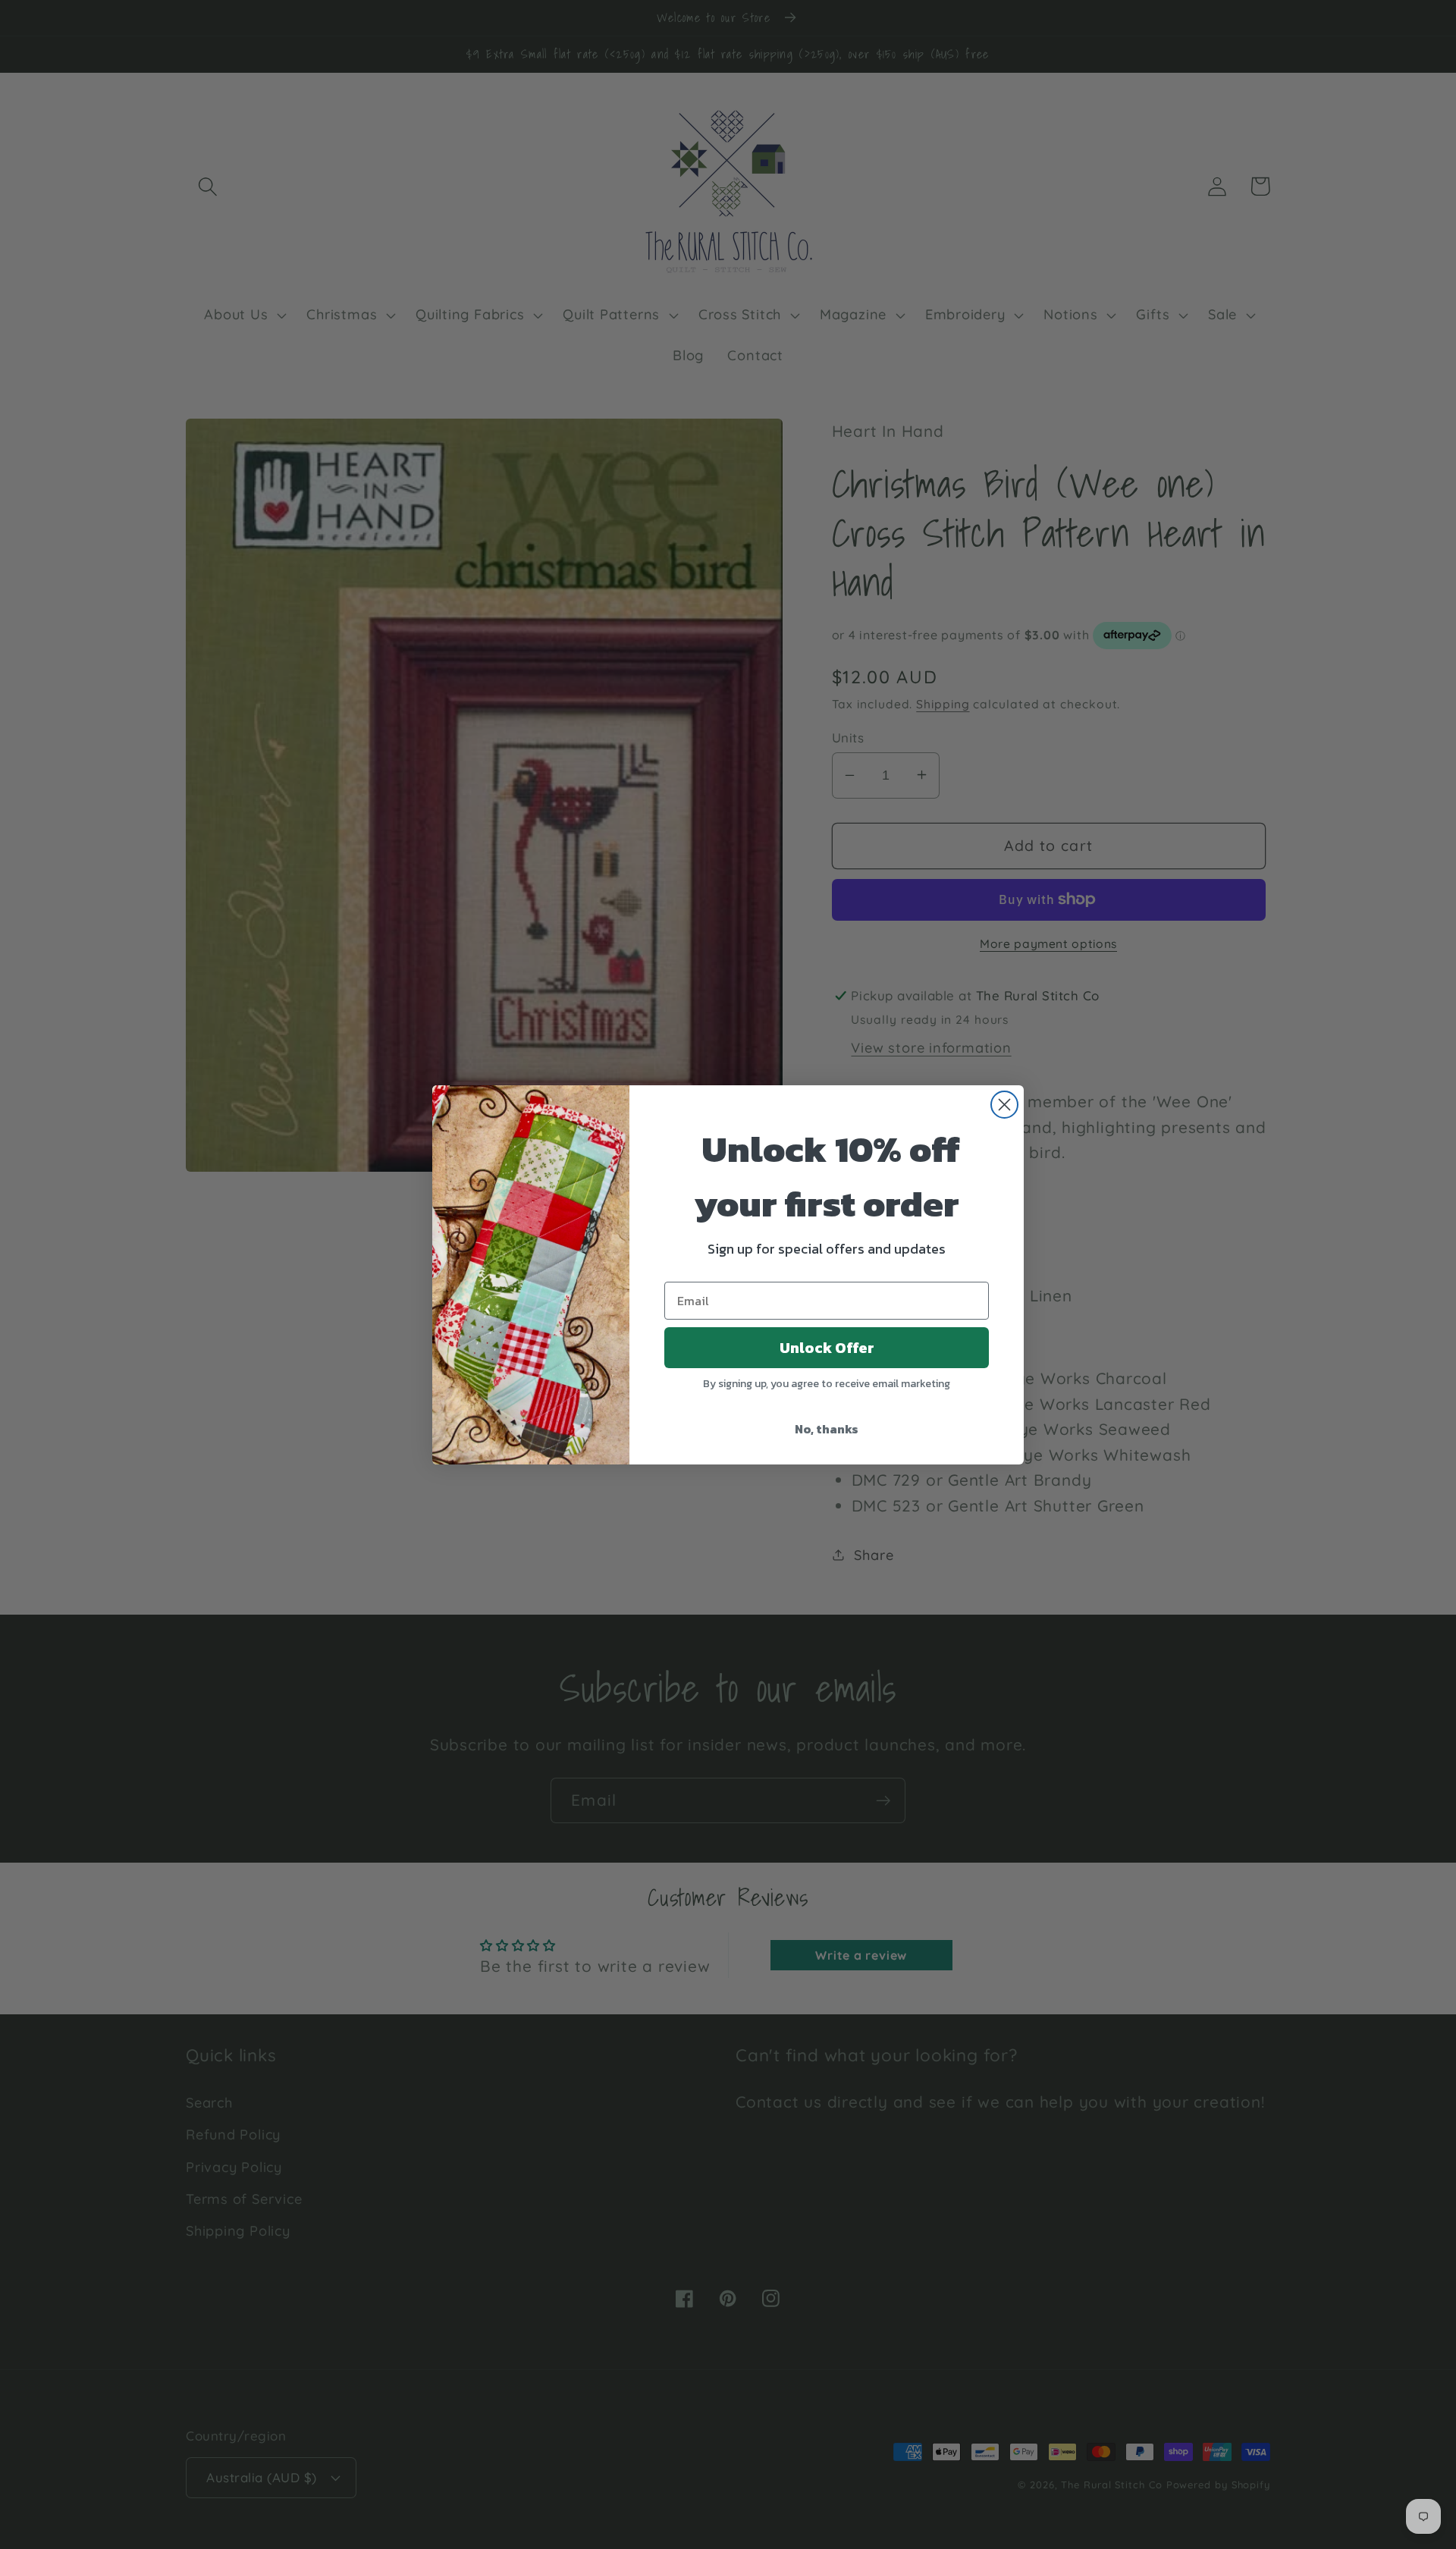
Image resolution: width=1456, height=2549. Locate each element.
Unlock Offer (827, 1348)
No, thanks (827, 1429)
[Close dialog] (1004, 1105)
